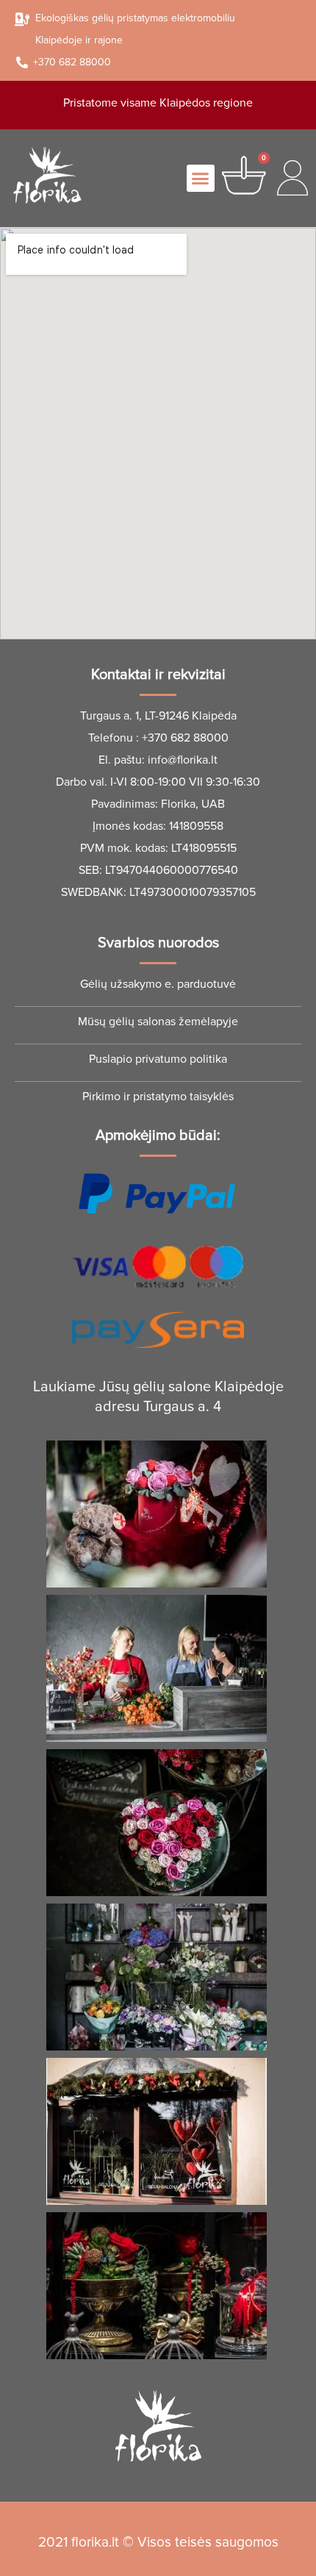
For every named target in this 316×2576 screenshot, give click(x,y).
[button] (201, 179)
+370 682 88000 (185, 738)
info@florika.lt (183, 760)
